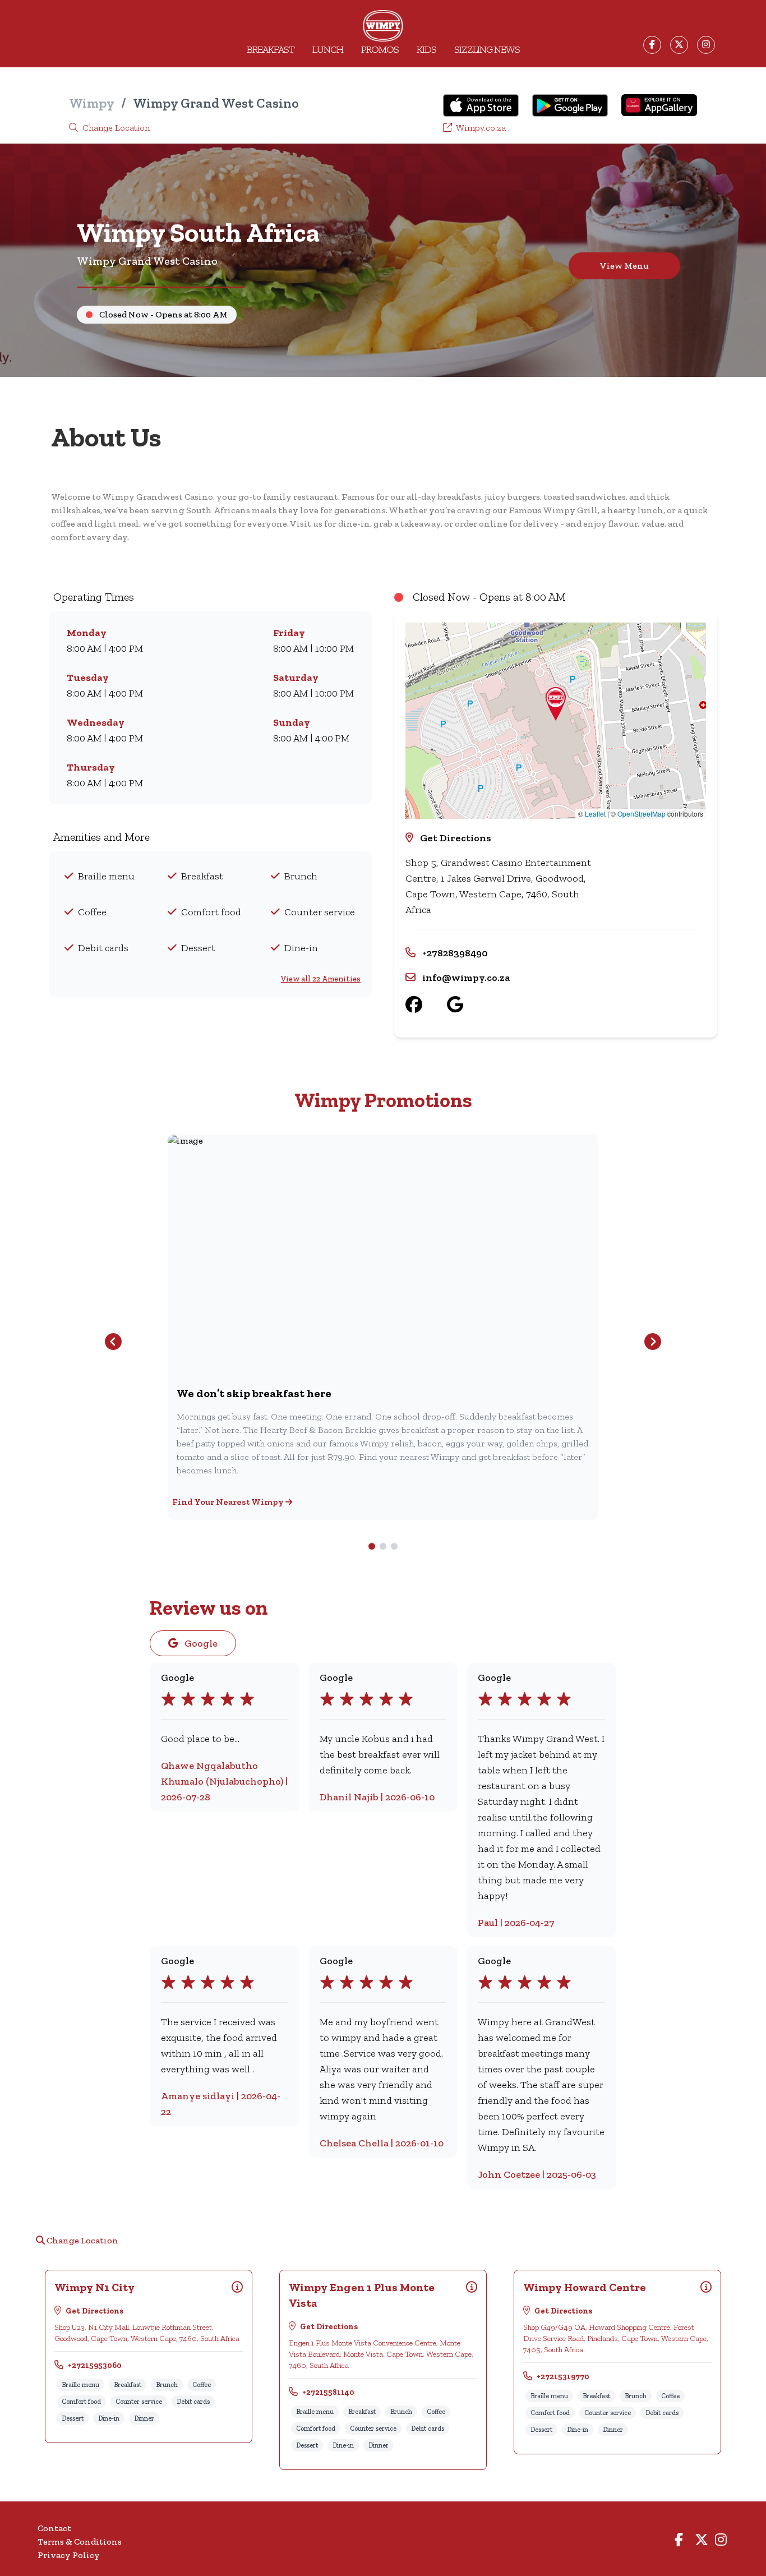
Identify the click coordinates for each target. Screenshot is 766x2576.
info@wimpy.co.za (466, 978)
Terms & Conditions (80, 2542)
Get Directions (456, 838)
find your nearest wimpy (229, 1502)
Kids (426, 49)
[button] (556, 704)
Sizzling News (487, 49)
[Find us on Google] (467, 1005)
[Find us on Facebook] (426, 1005)
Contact (54, 2528)
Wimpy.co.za (480, 128)
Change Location (115, 128)
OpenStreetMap (642, 814)
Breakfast (271, 49)
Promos (380, 49)
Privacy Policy (69, 2555)
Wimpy (92, 103)
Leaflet (595, 814)
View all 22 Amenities (321, 979)
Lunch (328, 49)
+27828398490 (455, 953)
